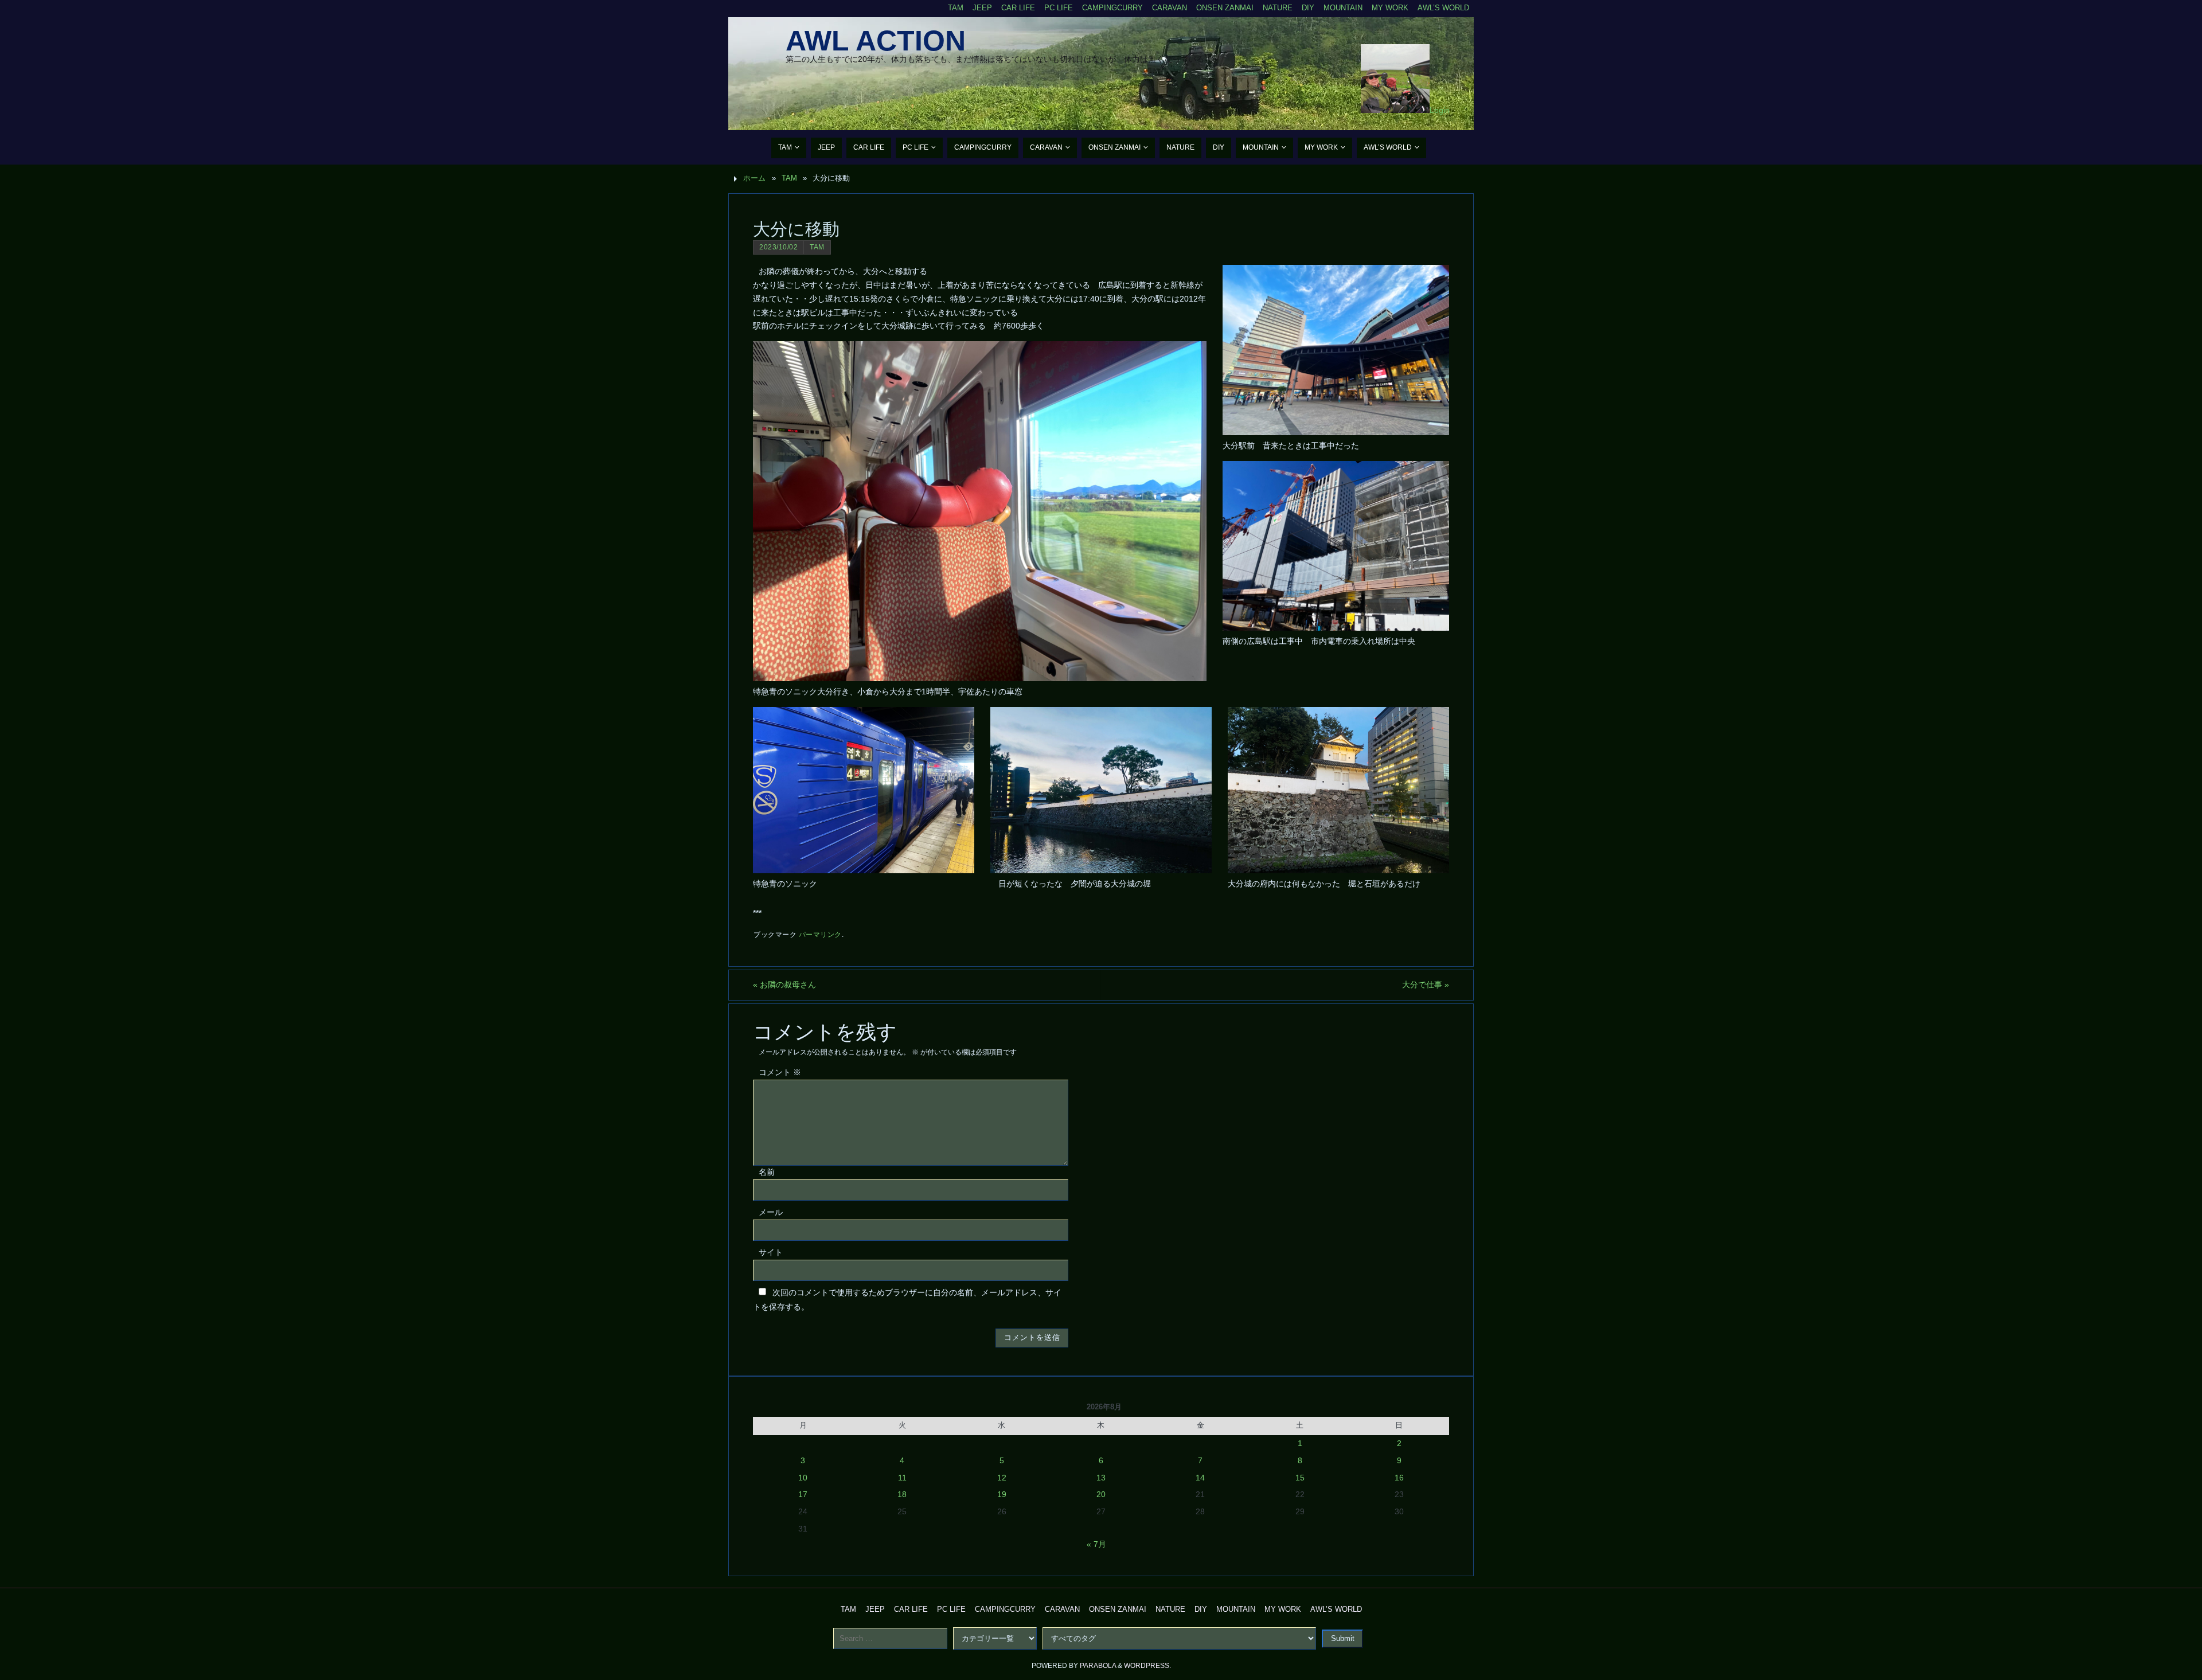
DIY (1308, 8)
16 (1399, 1478)
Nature (1278, 8)
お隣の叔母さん (784, 984)
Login (1440, 110)
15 (1300, 1478)
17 (803, 1494)
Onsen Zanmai (1225, 8)
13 (1101, 1478)
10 (803, 1478)
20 (1101, 1494)
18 (902, 1494)
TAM (956, 8)
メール (771, 1212)
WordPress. (1147, 1666)
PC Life (1059, 8)
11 (902, 1478)
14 (1200, 1478)
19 (1002, 1494)
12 (1002, 1478)
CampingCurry (1112, 8)
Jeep (982, 8)
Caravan (1170, 8)
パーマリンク (820, 935)
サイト (771, 1252)
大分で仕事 (1426, 984)
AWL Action (876, 41)
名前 (767, 1172)
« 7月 (1096, 1544)
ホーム (754, 178)
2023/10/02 (778, 247)
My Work (1390, 8)
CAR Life (1018, 8)
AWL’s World (1443, 8)
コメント (780, 1072)
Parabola (1098, 1666)
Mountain (1343, 8)
